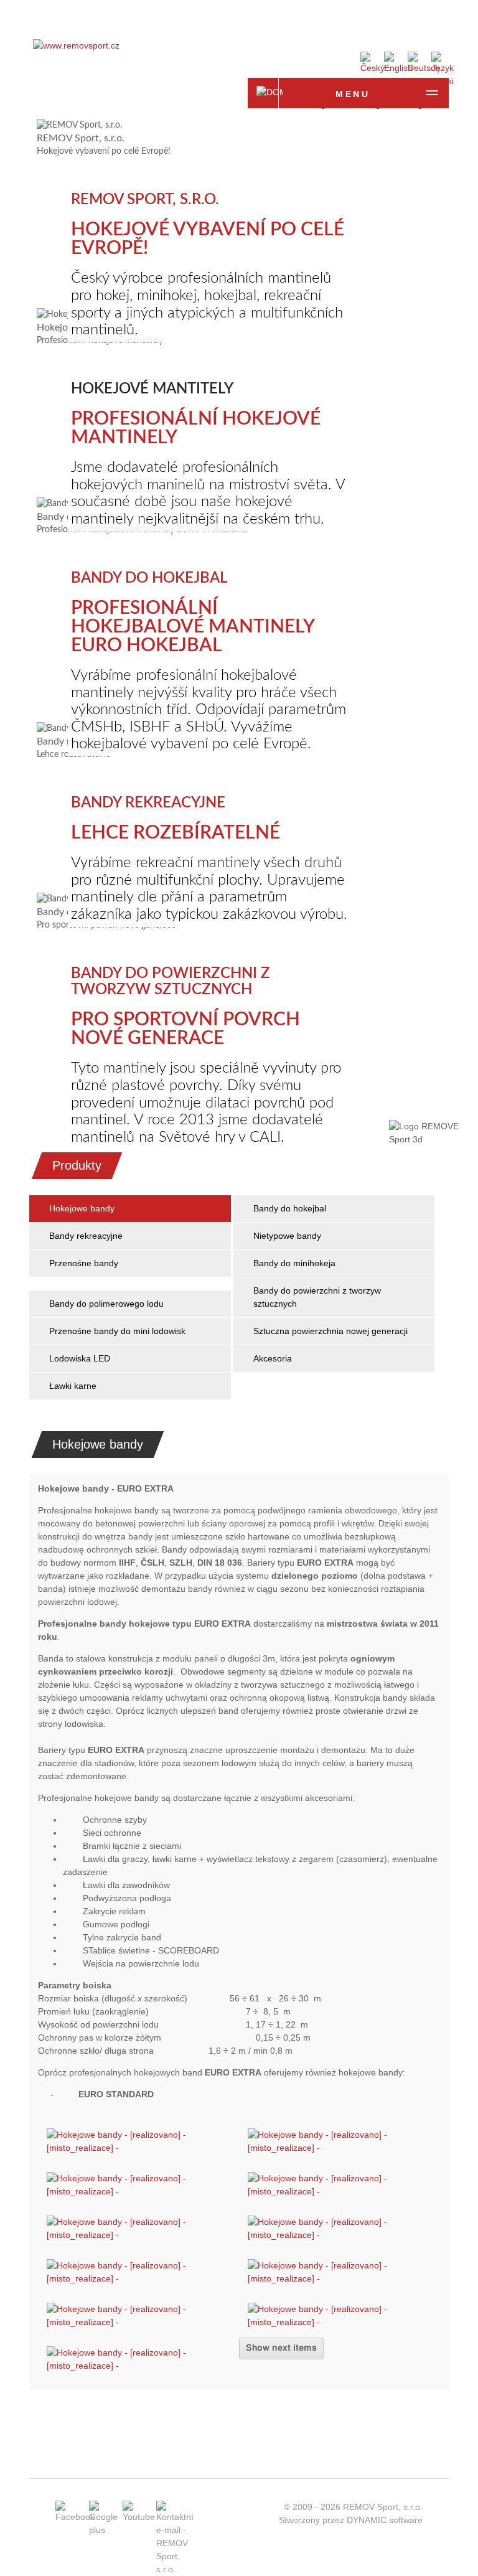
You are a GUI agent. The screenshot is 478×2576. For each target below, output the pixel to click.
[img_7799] (138, 2278)
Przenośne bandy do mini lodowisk (117, 1331)
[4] (340, 2148)
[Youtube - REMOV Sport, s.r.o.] (139, 2517)
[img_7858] (138, 2366)
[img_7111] (138, 2235)
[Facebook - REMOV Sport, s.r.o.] (75, 2517)
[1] (138, 2148)
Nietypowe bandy (287, 1236)
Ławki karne (73, 1386)
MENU (353, 94)
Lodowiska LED (80, 1358)
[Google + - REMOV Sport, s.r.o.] (103, 2530)
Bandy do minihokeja (294, 1263)
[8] (340, 2191)
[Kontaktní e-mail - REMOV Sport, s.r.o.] (175, 2569)
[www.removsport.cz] (76, 45)
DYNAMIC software (385, 2520)
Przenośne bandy (84, 1263)
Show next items (281, 2348)
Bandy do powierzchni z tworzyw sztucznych (318, 1297)
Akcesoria (273, 1358)
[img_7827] (340, 2322)
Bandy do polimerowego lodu (106, 1304)
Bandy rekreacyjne (86, 1236)
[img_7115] (340, 2235)
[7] (138, 2191)
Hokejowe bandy (82, 1208)
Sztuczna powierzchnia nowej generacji (330, 1331)
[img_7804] (340, 2278)
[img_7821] (138, 2322)
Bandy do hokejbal (290, 1208)
